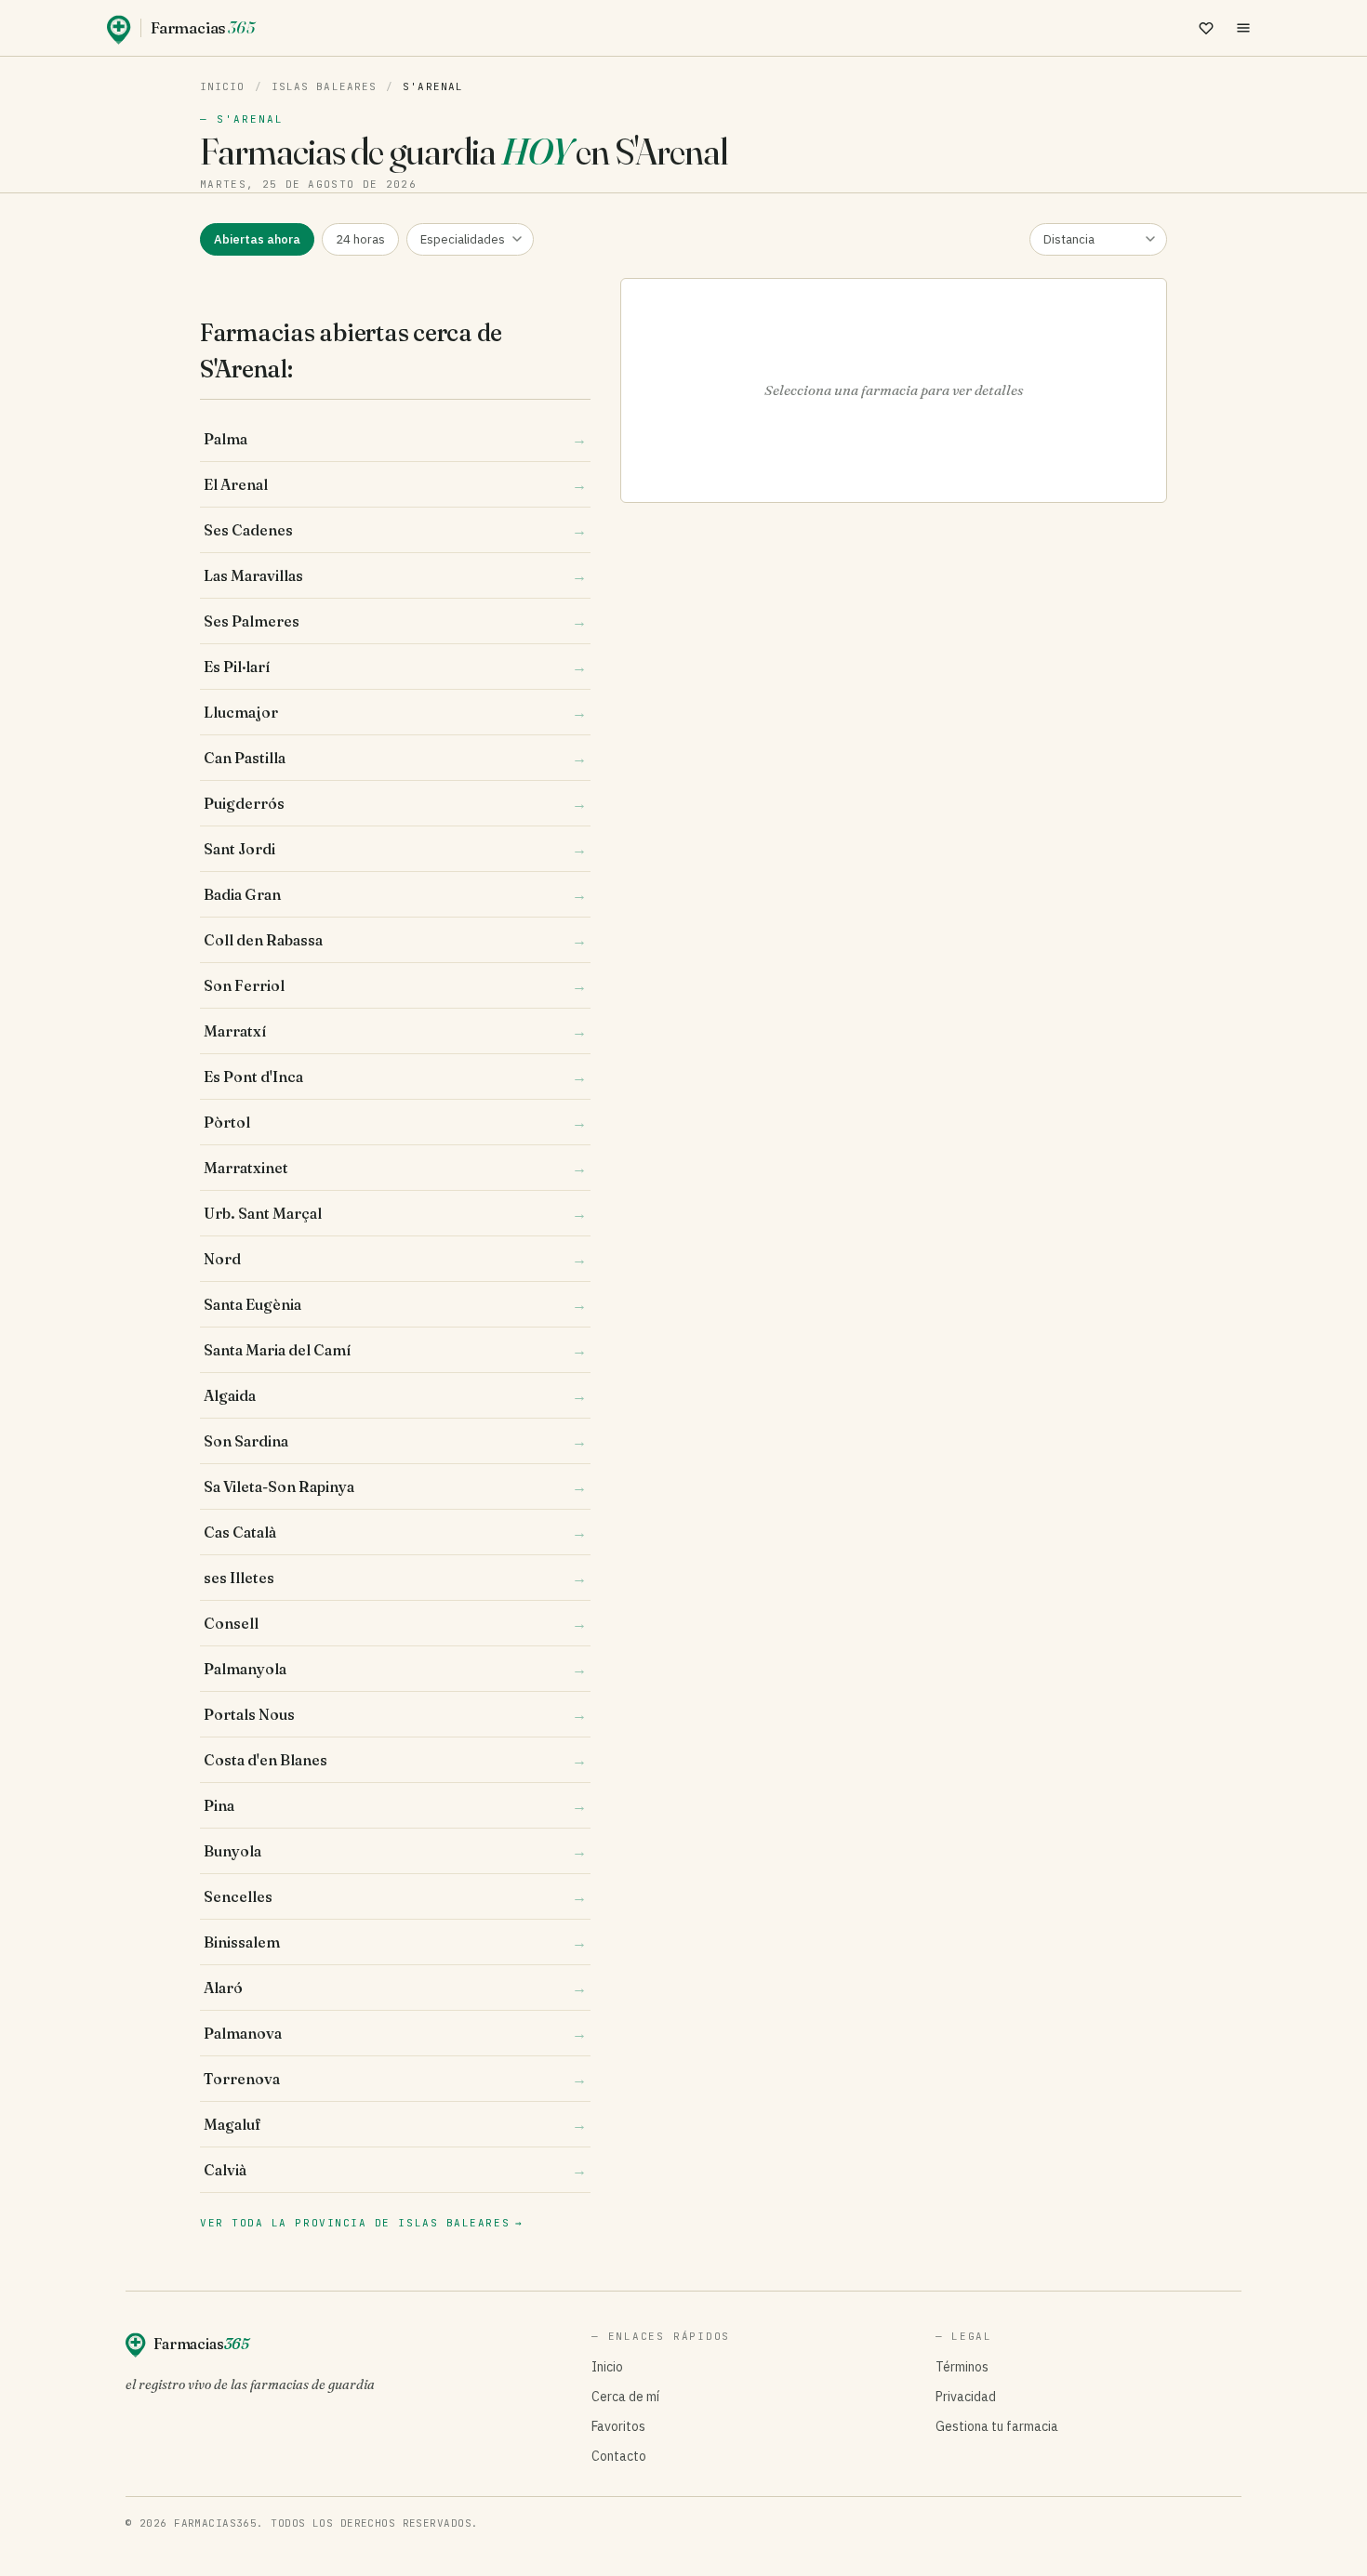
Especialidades (463, 239)
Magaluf (395, 2124)
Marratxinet (395, 1168)
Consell (395, 1623)
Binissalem (395, 1942)
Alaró (395, 1988)
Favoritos (618, 2426)
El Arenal (395, 484)
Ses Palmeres (395, 621)
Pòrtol (395, 1122)
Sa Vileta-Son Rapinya (395, 1486)
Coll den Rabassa (395, 940)
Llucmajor (395, 712)
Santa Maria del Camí (395, 1350)
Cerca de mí (625, 2397)
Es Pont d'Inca (395, 1077)
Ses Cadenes (395, 530)
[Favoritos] (1206, 28)
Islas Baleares (324, 86)
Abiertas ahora (257, 239)
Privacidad (966, 2397)
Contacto (619, 2456)
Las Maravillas (395, 575)
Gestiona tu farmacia (997, 2426)
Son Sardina (395, 1441)
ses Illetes (395, 1578)
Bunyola (395, 1851)
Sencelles (395, 1896)
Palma (395, 439)
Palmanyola (395, 1669)
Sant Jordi (395, 849)
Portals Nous (395, 1714)
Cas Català (395, 1532)
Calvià (395, 2170)
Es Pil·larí (395, 667)
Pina (395, 1805)
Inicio (223, 86)
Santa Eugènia (395, 1304)
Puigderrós (395, 803)
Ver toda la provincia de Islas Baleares (362, 2223)
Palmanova (395, 2033)
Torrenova (395, 2079)
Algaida (395, 1395)
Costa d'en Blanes (395, 1760)
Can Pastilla (395, 758)
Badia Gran (395, 894)
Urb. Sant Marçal (395, 1213)
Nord (395, 1259)
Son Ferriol (395, 985)
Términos (962, 2367)
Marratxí (395, 1031)
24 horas (360, 239)
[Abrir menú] (1243, 28)
